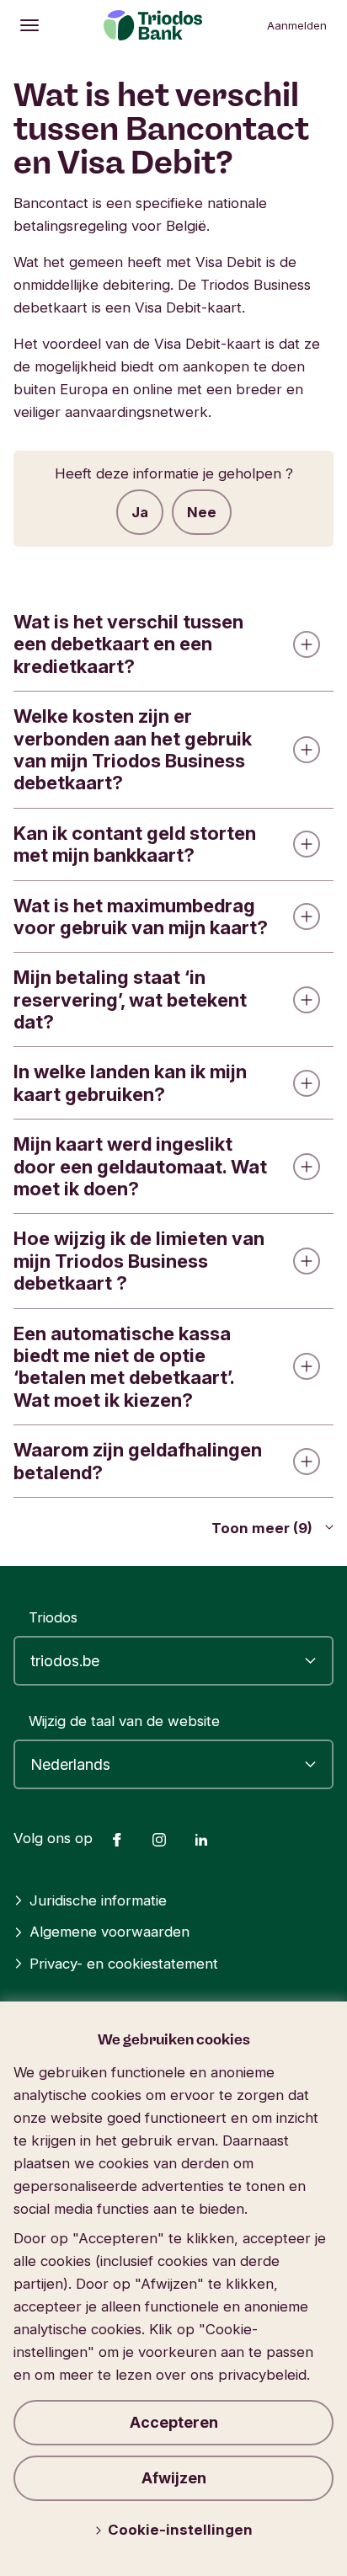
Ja (140, 512)
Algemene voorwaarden (109, 1932)
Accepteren (174, 2422)
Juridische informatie (98, 1900)
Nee (202, 512)
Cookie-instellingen (180, 2530)
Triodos (53, 1617)
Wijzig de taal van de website (124, 1721)
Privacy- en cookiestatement (124, 1964)
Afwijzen (174, 2478)
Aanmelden (297, 25)
